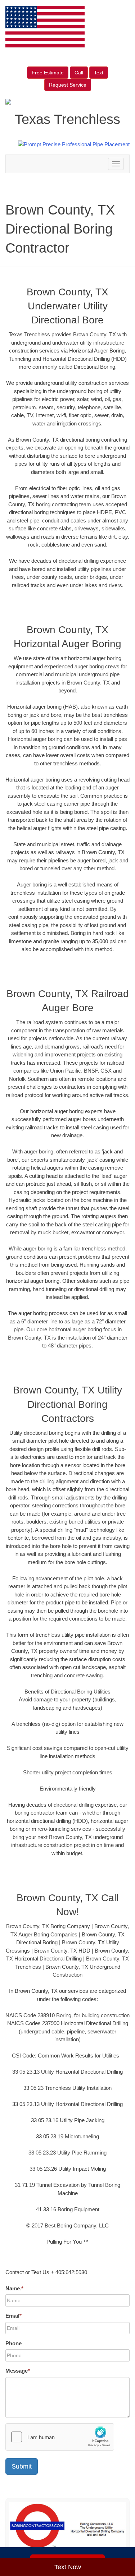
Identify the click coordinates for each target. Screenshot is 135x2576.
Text (99, 73)
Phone (13, 2343)
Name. (14, 2288)
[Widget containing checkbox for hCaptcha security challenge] (60, 2437)
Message (18, 2371)
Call (79, 73)
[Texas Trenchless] (67, 2529)
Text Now (68, 2567)
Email (13, 2316)
